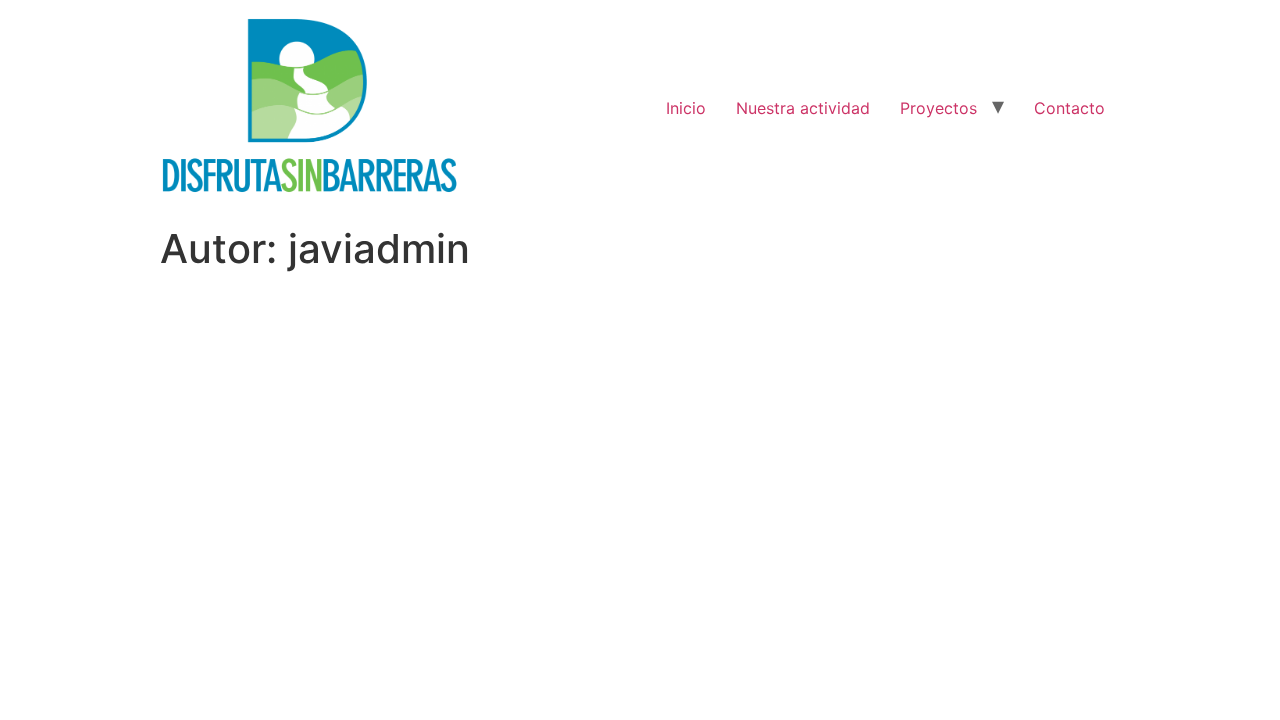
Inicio (686, 108)
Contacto (1069, 108)
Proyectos (938, 108)
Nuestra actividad (803, 108)
